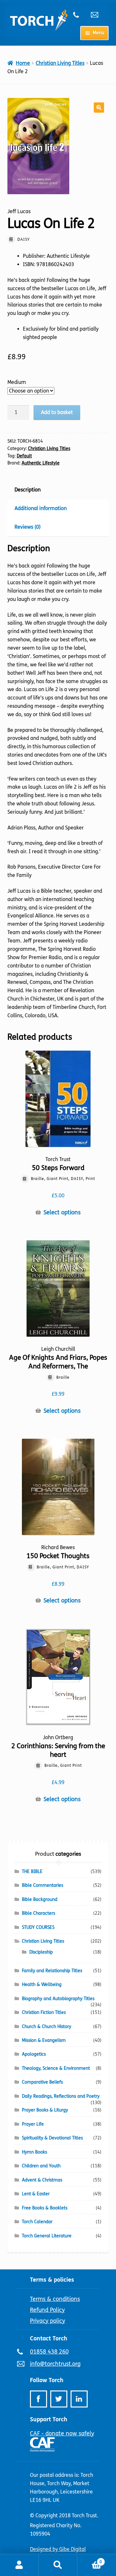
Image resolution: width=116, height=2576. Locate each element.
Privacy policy (48, 2321)
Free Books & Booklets (45, 2208)
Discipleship (41, 1952)
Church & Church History (47, 2027)
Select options (62, 1213)
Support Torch (49, 2419)
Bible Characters (39, 1913)
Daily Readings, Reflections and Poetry (61, 2096)
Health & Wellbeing (42, 1985)
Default (24, 456)
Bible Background (40, 1899)
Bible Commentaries (43, 1885)
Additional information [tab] (41, 508)
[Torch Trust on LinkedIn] (79, 2399)
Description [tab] (28, 490)
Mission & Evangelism (44, 2040)
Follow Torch (47, 2380)
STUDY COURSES (38, 1927)
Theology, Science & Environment (56, 2068)
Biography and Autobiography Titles (58, 1999)
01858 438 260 (80, 15)
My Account (19, 2565)
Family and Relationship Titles (52, 1971)
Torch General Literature (47, 2236)
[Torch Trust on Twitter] (59, 2399)
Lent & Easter (36, 2194)
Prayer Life (33, 2124)
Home (23, 63)
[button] (99, 108)
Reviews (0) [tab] (28, 527)
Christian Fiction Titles (44, 2012)
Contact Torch (49, 2338)
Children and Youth (41, 2166)
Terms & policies (52, 2280)
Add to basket (57, 412)
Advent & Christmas (42, 2180)
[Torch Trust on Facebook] (39, 2399)
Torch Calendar (37, 2222)
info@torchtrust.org (97, 15)
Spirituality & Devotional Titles (52, 2138)
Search (58, 2565)
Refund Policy (47, 2310)
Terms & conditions (55, 2299)
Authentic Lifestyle (41, 463)
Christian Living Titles (60, 63)
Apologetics (34, 2054)
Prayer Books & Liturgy (45, 2110)
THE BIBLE (32, 1872)
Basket (90, 2560)
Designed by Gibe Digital (58, 2549)
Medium (17, 382)
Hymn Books (34, 2152)
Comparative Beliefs (42, 2082)
